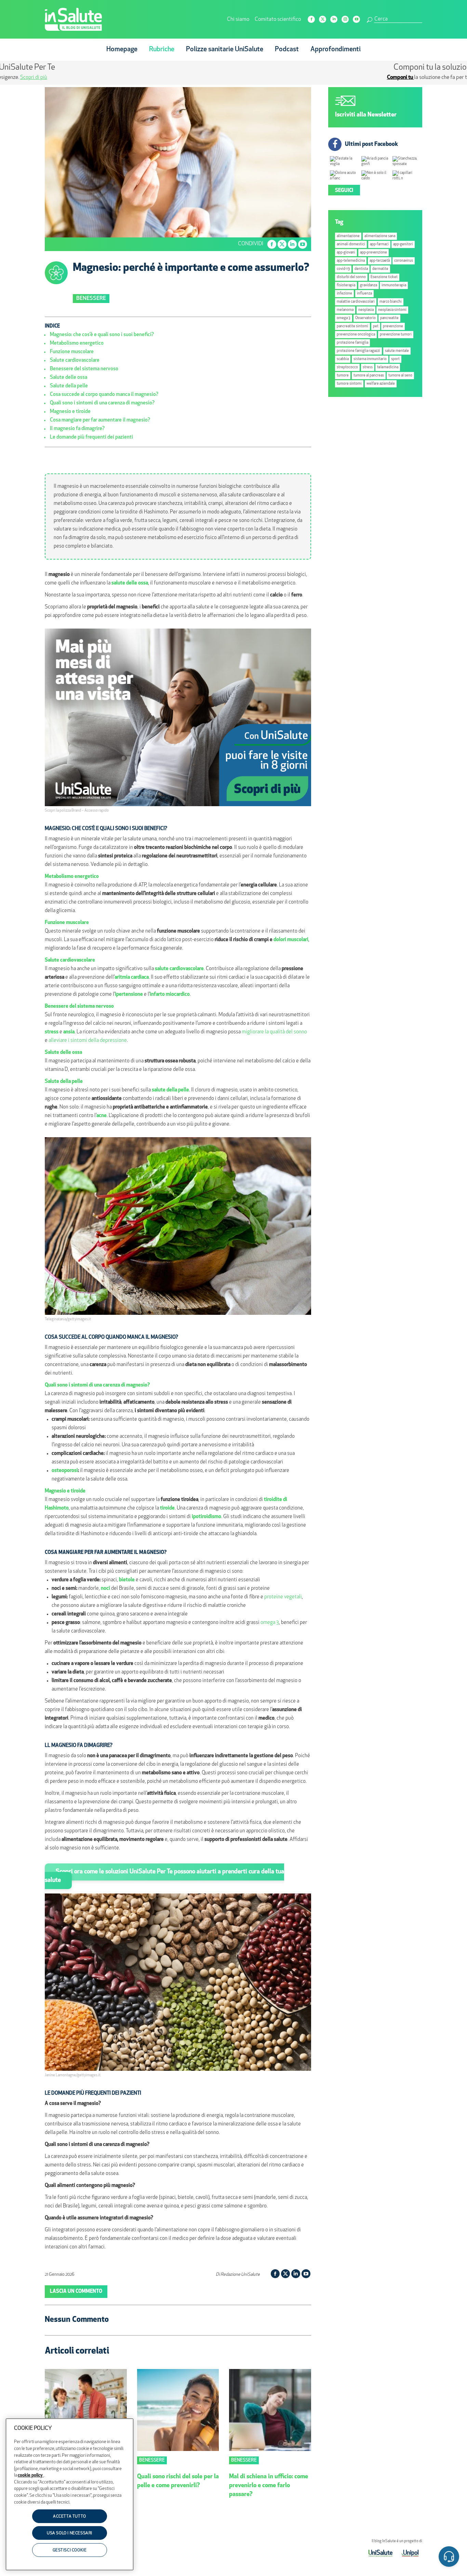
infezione (344, 294)
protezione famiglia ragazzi (358, 351)
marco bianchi (391, 302)
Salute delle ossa (69, 378)
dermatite (380, 269)
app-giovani (346, 253)
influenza (364, 294)
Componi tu (178, 78)
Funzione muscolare (72, 352)
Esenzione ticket (384, 277)
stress (368, 367)
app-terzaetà (380, 261)
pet (376, 326)
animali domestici (351, 244)
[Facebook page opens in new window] (311, 19)
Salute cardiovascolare (75, 361)
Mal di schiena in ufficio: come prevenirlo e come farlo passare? (269, 2486)
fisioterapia (346, 285)
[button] (449, 2558)
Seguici (344, 191)
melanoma (345, 310)
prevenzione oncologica (356, 335)
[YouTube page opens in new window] (356, 19)
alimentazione (348, 236)
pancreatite (389, 318)
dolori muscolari (291, 940)
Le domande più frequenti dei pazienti (91, 437)
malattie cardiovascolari (356, 302)
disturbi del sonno (351, 277)
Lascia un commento (76, 2292)
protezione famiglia (352, 343)
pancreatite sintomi (352, 326)
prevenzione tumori (396, 335)
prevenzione (393, 326)
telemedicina (388, 367)
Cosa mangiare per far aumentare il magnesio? (100, 420)
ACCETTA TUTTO (70, 2517)
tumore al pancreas (369, 376)
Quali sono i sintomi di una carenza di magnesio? (102, 403)
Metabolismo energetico (77, 343)
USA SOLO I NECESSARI (70, 2534)
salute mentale (397, 351)
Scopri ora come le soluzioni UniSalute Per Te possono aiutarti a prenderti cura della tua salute (164, 1876)
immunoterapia (394, 285)
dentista (361, 269)
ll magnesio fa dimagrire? (77, 429)
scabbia (343, 359)
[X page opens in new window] (323, 19)
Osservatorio (365, 318)
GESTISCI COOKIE (70, 2550)
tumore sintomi (349, 384)
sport (395, 359)
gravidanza (369, 285)
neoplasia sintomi (392, 310)
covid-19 (343, 269)
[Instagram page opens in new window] (345, 19)
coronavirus (404, 261)
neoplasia (366, 310)
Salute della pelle (69, 386)
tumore (343, 376)
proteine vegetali (283, 1597)
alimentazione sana (380, 236)
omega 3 (270, 1623)
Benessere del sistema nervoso (84, 369)
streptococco (347, 367)
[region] (70, 2494)
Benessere (91, 299)
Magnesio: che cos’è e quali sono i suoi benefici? (102, 335)
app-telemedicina (351, 261)
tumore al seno (400, 376)
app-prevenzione (373, 253)
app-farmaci (379, 244)
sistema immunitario (370, 359)
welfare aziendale (381, 384)
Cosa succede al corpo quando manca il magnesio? (104, 395)
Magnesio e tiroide (70, 412)
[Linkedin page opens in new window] (334, 19)
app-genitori (403, 244)
